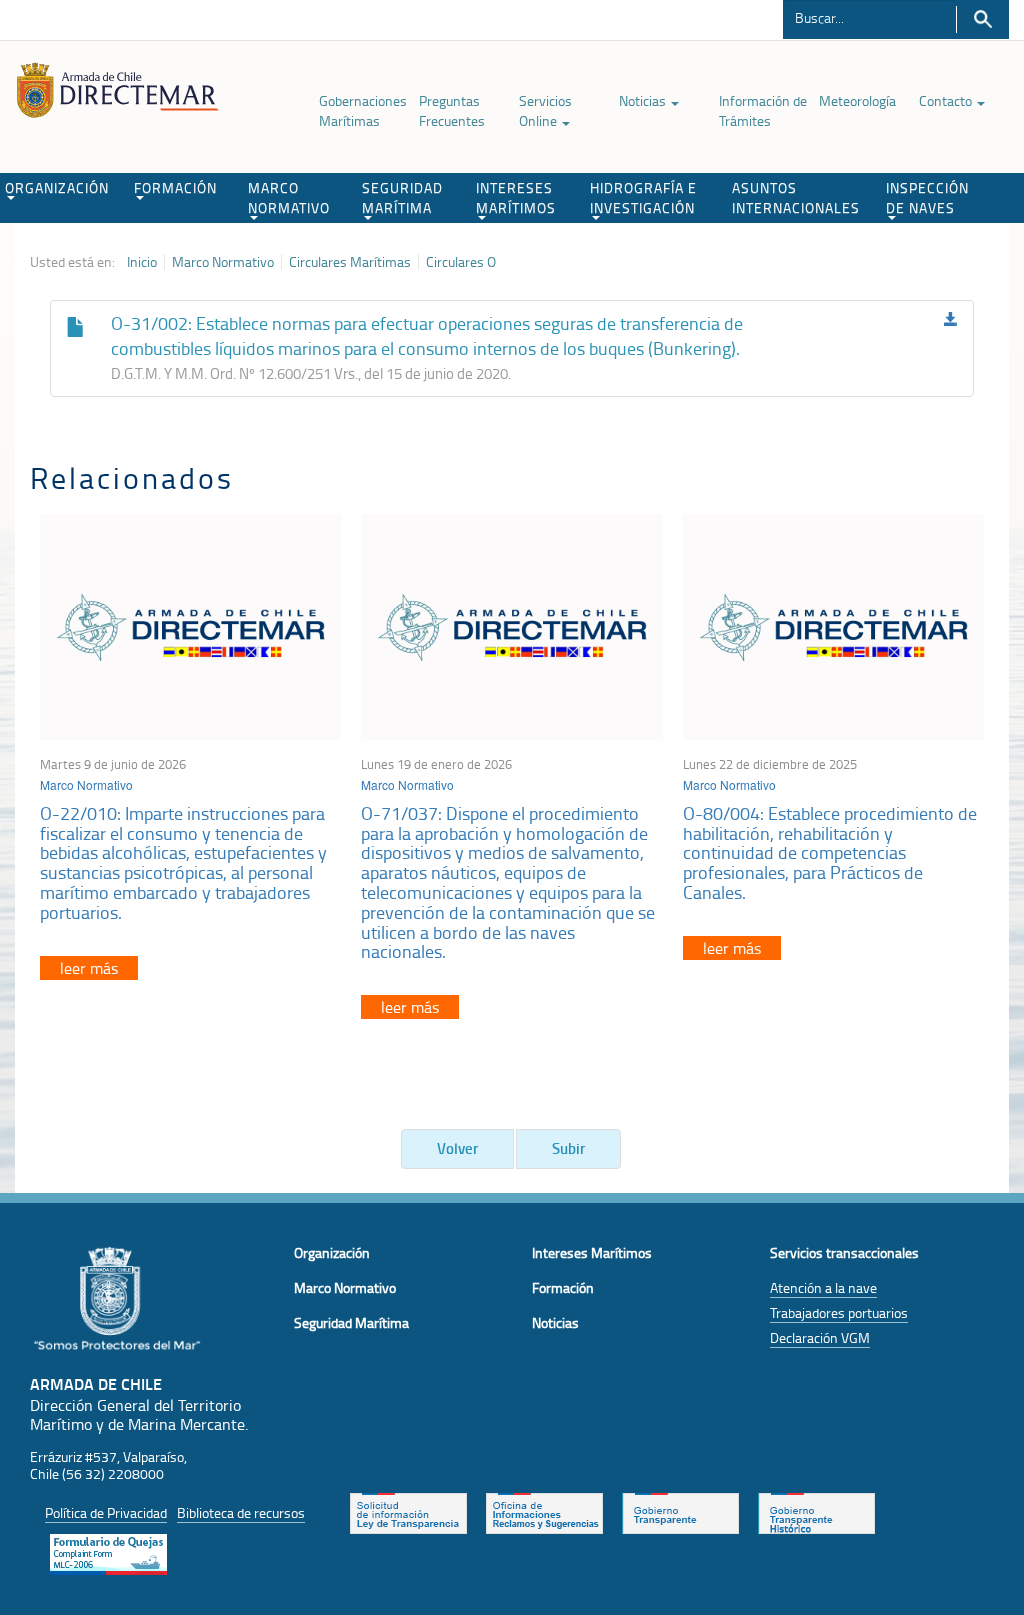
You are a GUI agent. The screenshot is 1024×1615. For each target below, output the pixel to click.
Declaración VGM (820, 1337)
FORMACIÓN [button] (175, 187)
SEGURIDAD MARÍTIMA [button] (402, 197)
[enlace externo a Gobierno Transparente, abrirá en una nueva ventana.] (680, 1511)
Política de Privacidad (106, 1512)
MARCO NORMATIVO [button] (289, 197)
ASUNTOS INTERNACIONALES (796, 197)
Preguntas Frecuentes (452, 110)
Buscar (982, 19)
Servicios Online (545, 110)
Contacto (947, 100)
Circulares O (461, 262)
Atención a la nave (823, 1287)
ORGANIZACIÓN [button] (57, 187)
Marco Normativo (223, 262)
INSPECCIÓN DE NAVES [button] (927, 197)
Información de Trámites (763, 110)
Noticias (644, 100)
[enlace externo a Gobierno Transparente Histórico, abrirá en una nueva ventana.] (816, 1511)
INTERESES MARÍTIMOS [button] (516, 197)
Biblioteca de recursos (241, 1512)
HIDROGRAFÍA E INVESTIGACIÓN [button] (643, 197)
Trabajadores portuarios (839, 1312)
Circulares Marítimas (350, 262)
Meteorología (857, 100)
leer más (89, 968)
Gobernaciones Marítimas (363, 110)
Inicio (142, 262)
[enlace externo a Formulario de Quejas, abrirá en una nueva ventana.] (108, 1552)
